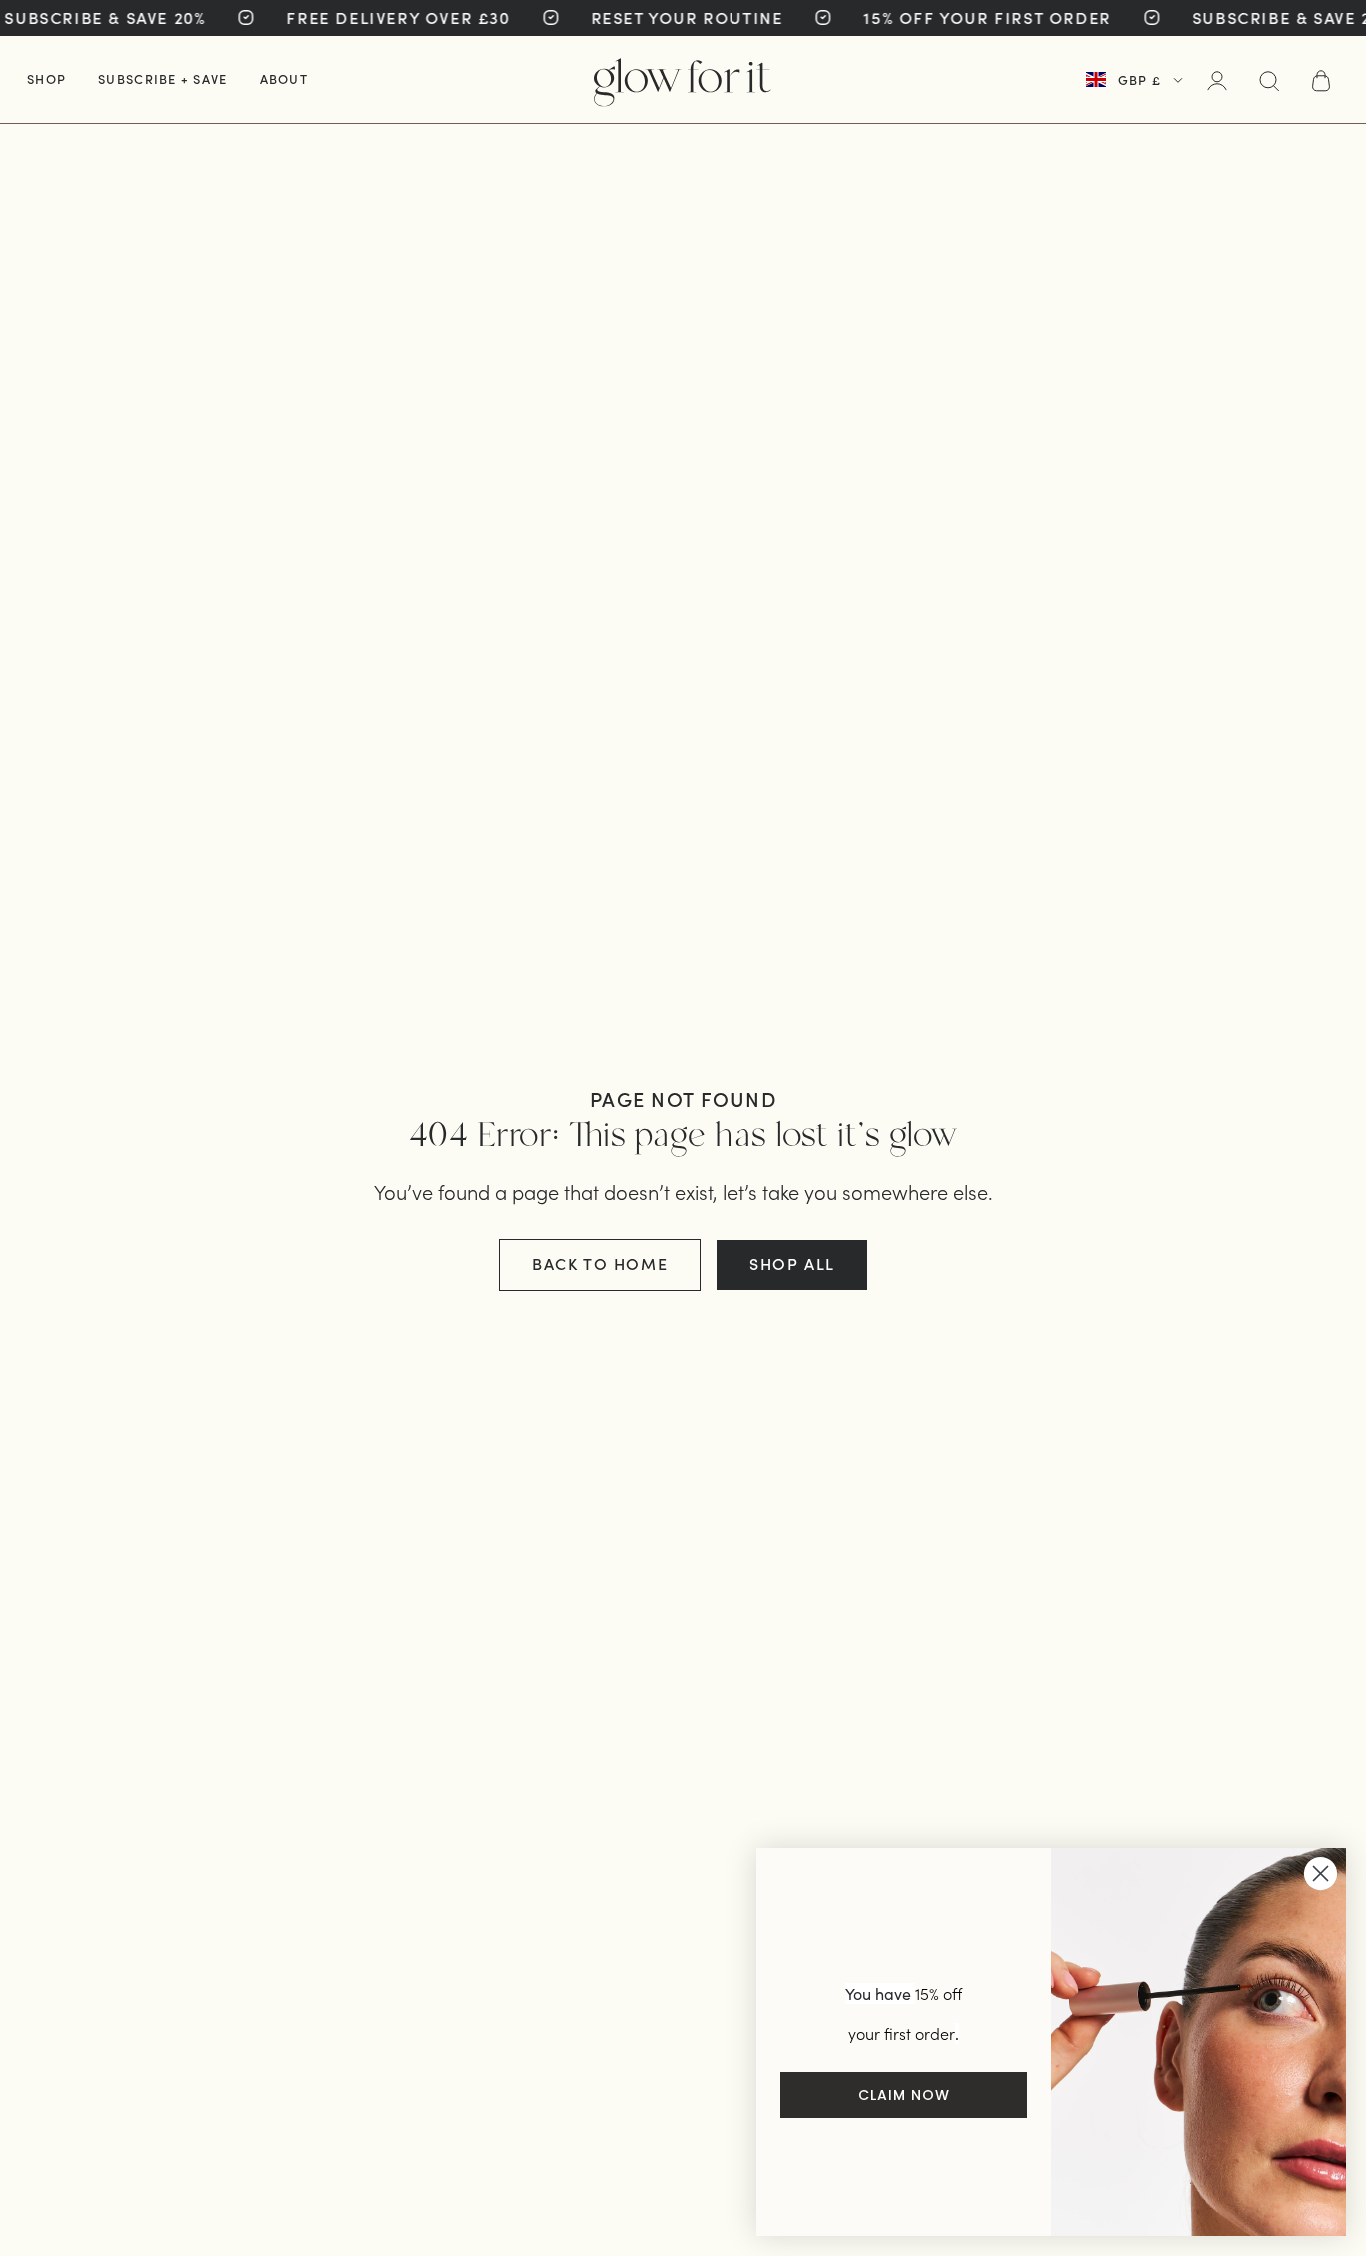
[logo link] (682, 80)
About (284, 78)
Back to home (600, 1263)
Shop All (792, 1263)
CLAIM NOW (904, 2095)
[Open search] (1269, 80)
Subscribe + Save (162, 78)
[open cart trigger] (1321, 80)
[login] (1217, 80)
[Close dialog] (1320, 1873)
